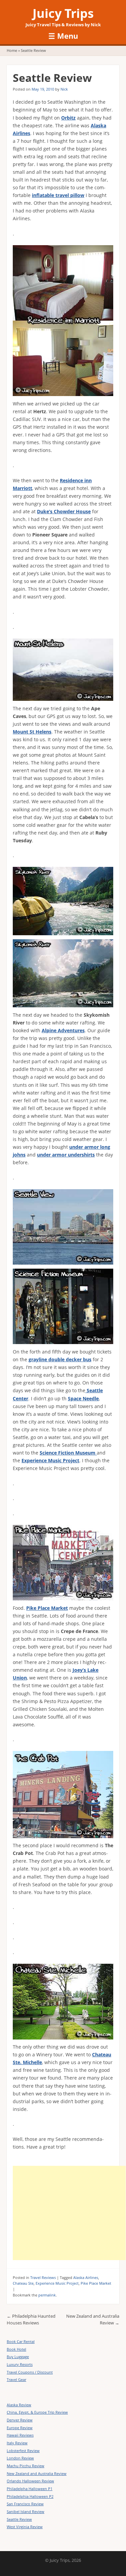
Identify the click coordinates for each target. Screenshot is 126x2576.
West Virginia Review (25, 2527)
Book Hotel (16, 2349)
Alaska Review (19, 2405)
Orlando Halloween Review (30, 2481)
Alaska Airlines (86, 2277)
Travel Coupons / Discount (30, 2372)
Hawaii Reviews (20, 2435)
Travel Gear (16, 2379)
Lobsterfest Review (23, 2451)
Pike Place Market (96, 2283)
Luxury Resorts (20, 2364)
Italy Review (17, 2443)
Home (12, 50)
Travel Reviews (43, 2277)
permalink (47, 2295)
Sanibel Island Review (26, 2512)
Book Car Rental (21, 2341)
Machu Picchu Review (26, 2466)
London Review (20, 2458)
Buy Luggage (18, 2357)
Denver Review (20, 2420)
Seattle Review (19, 2519)
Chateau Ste (23, 2283)
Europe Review (20, 2428)
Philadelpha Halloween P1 (30, 2489)
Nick (64, 89)
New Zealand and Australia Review (37, 2473)
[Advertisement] (69, 2213)
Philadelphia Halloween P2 (30, 2496)
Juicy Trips (63, 13)
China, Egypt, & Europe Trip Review (37, 2412)
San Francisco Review (25, 2504)
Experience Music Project (57, 2283)
